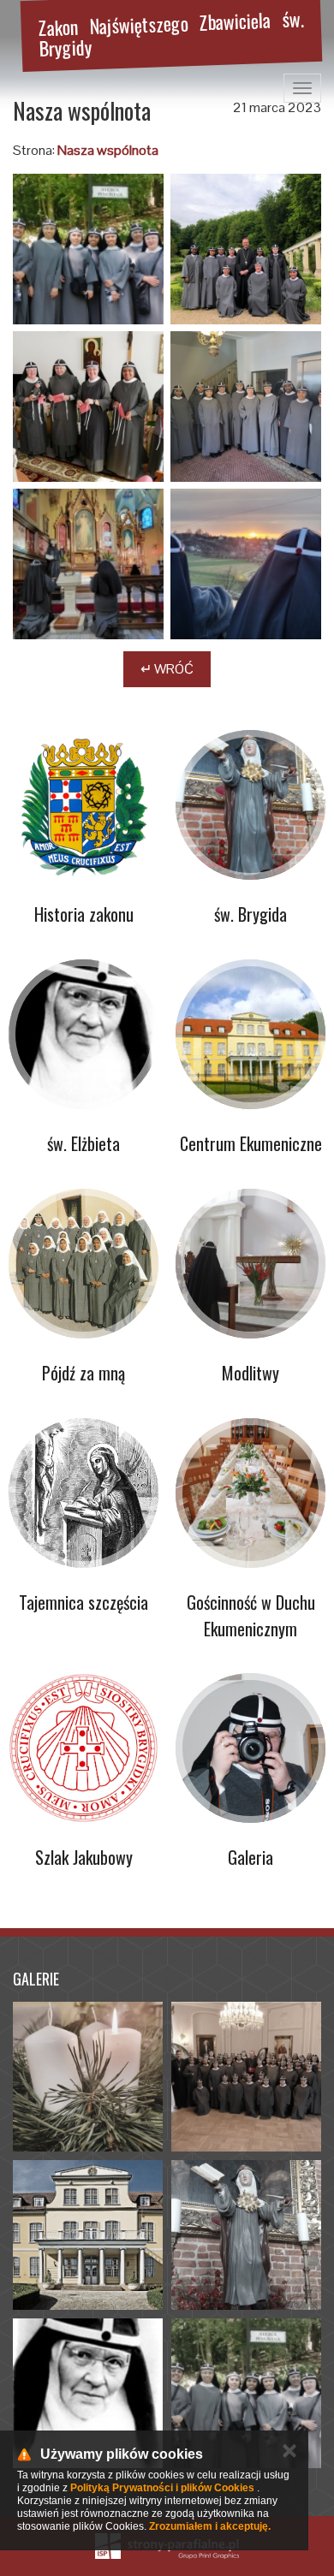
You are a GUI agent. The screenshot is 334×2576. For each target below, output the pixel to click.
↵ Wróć (167, 669)
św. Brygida (250, 914)
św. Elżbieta (83, 1143)
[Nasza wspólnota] (88, 249)
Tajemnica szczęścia (83, 1602)
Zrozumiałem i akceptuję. (210, 2526)
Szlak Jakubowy (84, 1857)
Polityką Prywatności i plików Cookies (162, 2488)
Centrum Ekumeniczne (251, 1143)
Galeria (250, 1857)
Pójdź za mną (83, 1373)
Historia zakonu (84, 914)
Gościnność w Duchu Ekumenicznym (251, 1615)
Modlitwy (250, 1373)
